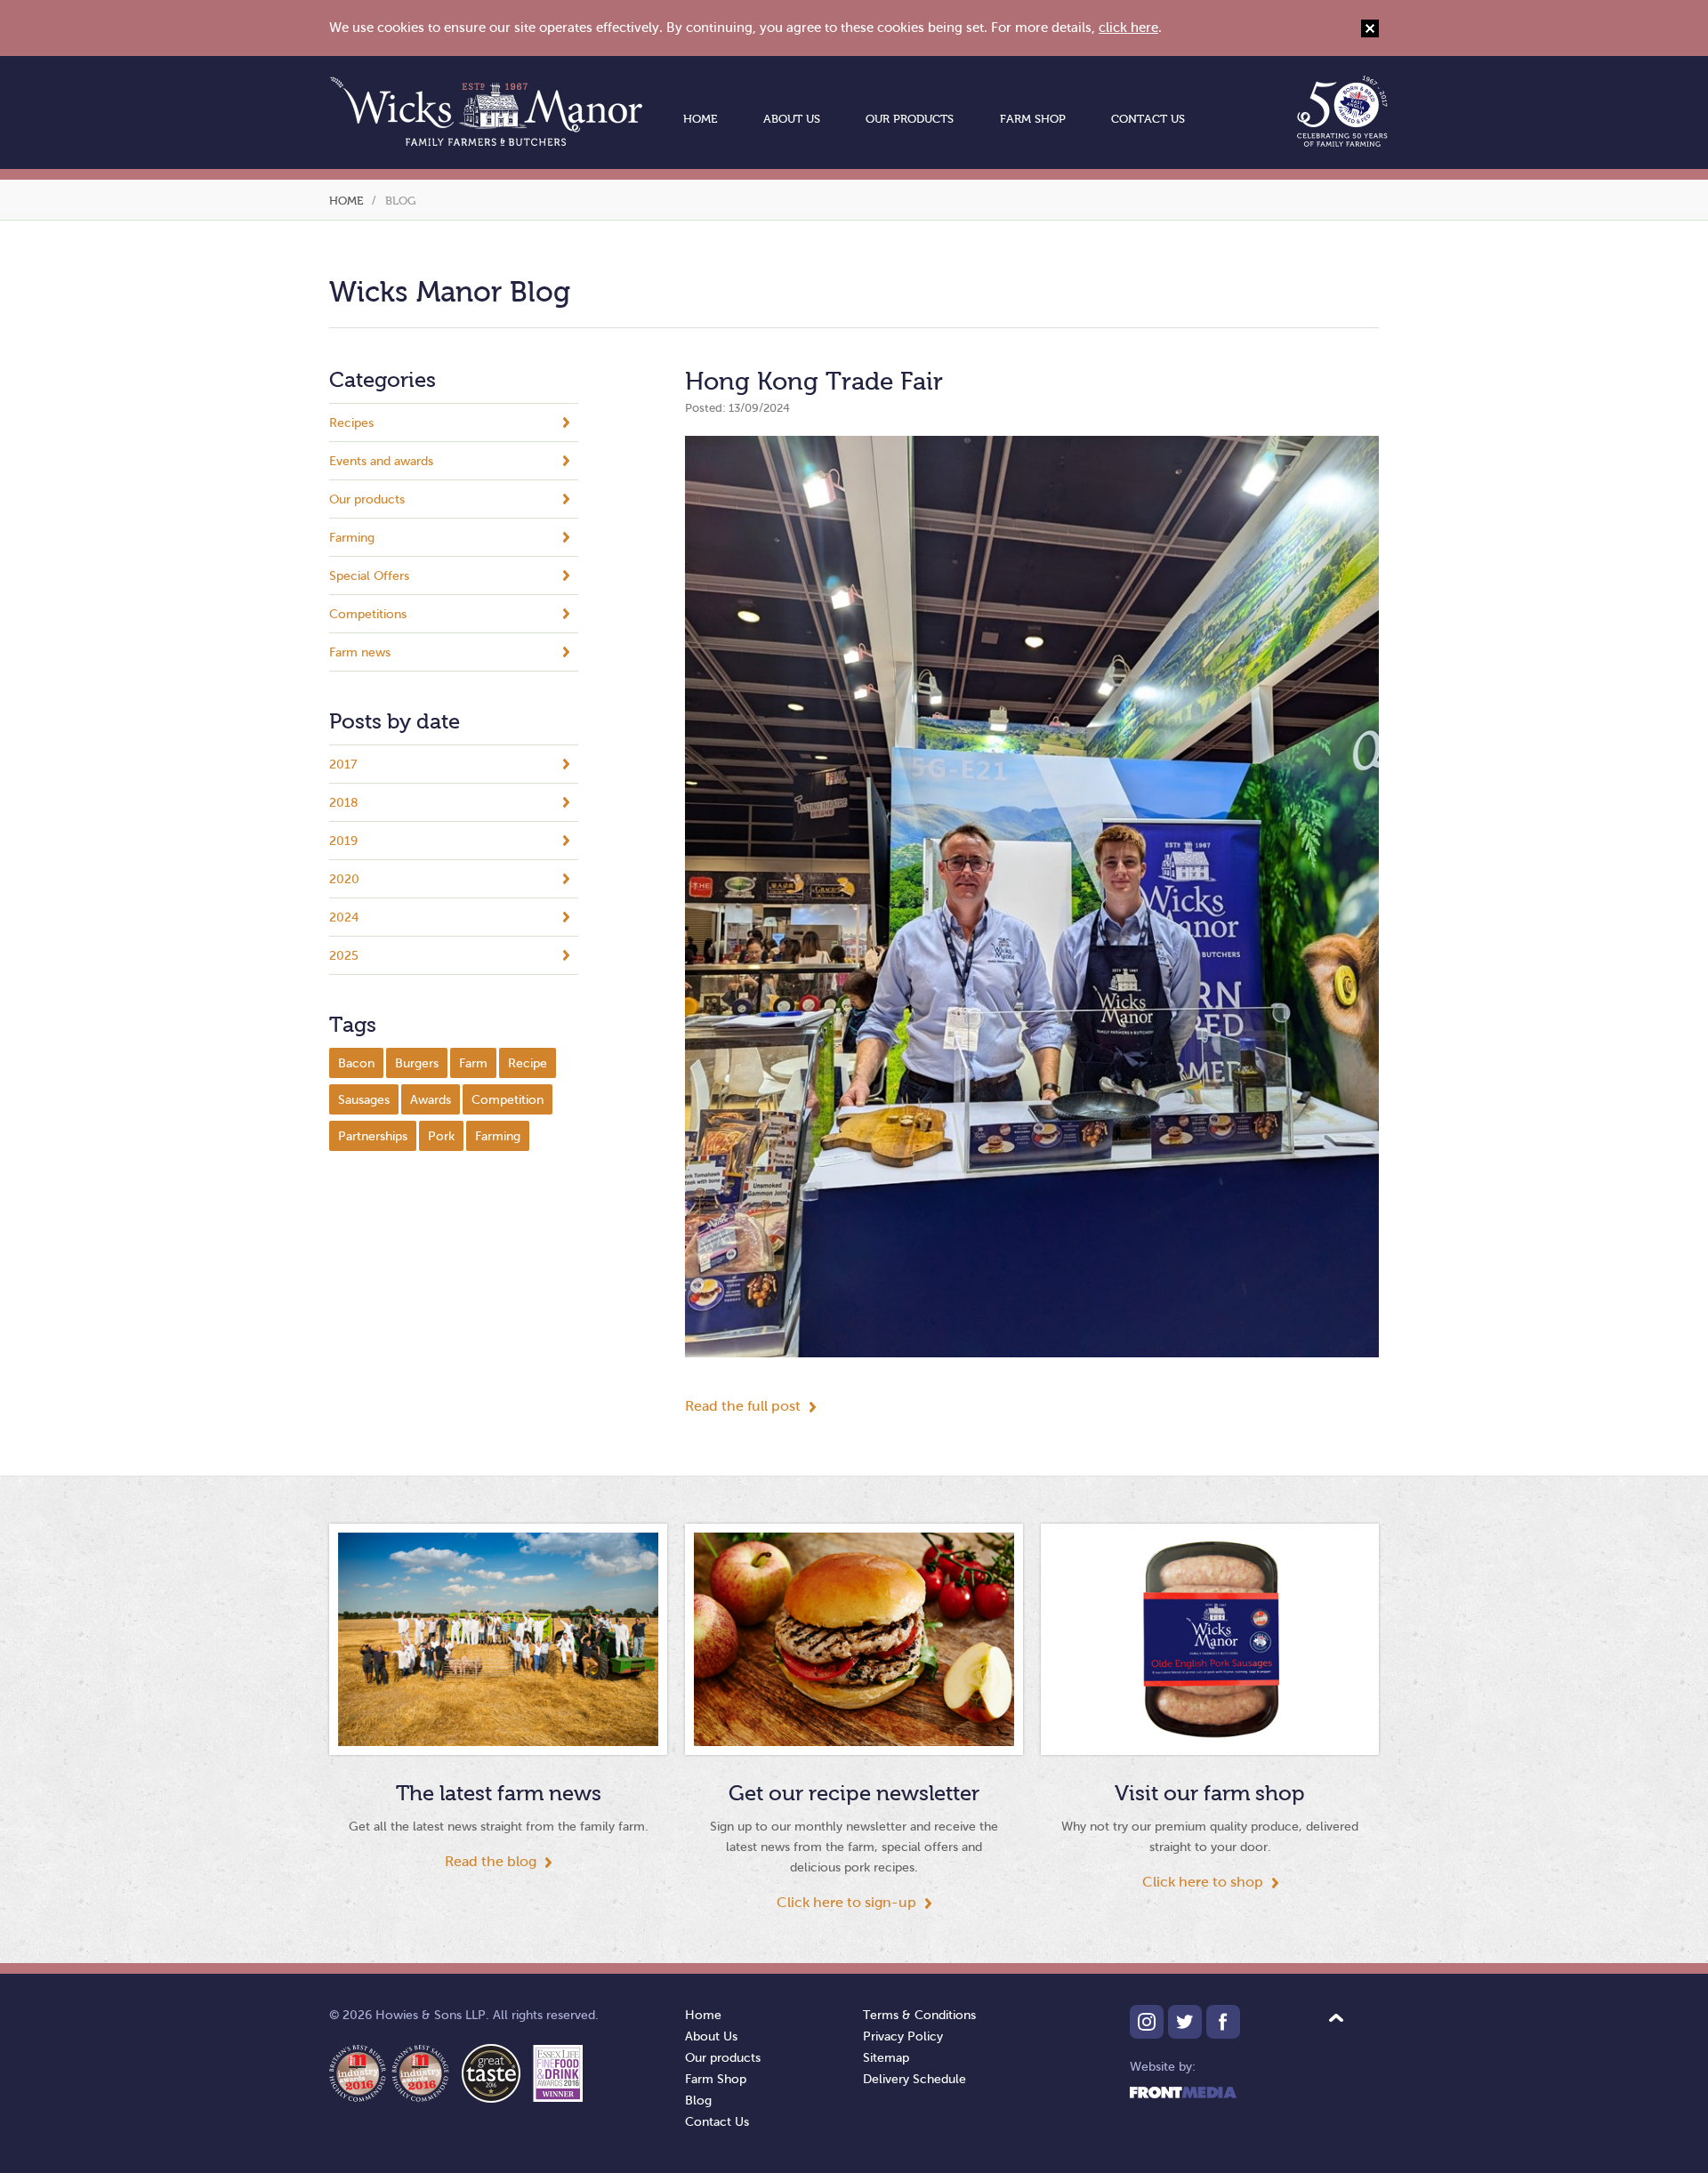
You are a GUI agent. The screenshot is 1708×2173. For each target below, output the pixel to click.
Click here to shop (1203, 1882)
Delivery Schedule (914, 2079)
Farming (352, 538)
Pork (441, 1136)
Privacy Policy (903, 2036)
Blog (698, 2101)
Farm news (360, 652)
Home (700, 119)
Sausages (364, 1100)
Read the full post (743, 1406)
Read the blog (491, 1861)
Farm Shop (1033, 119)
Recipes (351, 423)
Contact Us (1148, 119)
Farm (473, 1063)
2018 (344, 803)
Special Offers (369, 576)
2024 (344, 917)
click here (1128, 28)
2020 (344, 879)
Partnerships (373, 1136)
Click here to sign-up (846, 1902)
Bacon (356, 1063)
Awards (431, 1100)
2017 (343, 765)
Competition (508, 1100)
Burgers (417, 1063)
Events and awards (381, 461)
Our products (910, 119)
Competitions (368, 614)
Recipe (528, 1063)
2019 (343, 841)
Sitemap (886, 2058)
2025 (344, 956)
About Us (792, 119)
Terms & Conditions (919, 2015)
